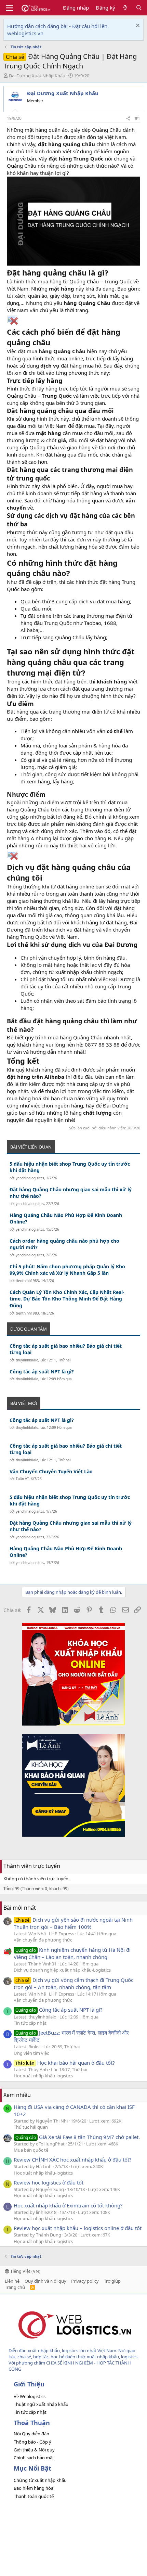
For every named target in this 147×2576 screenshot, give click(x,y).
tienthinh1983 (27, 1281)
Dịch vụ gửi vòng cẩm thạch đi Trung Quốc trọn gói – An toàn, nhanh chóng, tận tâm (73, 1983)
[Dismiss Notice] (137, 26)
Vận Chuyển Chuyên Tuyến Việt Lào (51, 1471)
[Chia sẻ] (128, 119)
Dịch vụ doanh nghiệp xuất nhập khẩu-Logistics (62, 1970)
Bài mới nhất (20, 1908)
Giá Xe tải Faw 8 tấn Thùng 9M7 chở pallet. (78, 2137)
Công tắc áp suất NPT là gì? (42, 1372)
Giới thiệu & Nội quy (34, 2450)
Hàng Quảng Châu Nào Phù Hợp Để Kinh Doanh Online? (66, 1219)
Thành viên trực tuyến (32, 1866)
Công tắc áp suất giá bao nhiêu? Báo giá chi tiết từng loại (66, 1349)
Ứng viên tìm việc (31, 2053)
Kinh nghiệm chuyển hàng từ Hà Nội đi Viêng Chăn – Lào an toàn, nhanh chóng (72, 1953)
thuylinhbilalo (27, 1360)
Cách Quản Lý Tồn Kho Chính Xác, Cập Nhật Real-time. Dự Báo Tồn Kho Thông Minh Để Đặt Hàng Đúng (67, 1299)
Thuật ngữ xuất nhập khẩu (41, 2404)
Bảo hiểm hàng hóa (34, 2488)
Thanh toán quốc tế (34, 2496)
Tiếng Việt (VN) (25, 2271)
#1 (138, 118)
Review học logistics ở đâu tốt (49, 2182)
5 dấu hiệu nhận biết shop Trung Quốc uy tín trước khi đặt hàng (70, 1167)
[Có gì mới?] (125, 8)
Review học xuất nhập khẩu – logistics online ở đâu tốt (78, 2228)
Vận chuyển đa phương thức (43, 1940)
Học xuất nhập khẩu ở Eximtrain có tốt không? (68, 2205)
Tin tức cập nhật (30, 2023)
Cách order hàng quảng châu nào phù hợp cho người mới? (64, 1244)
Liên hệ (12, 2281)
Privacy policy (85, 2281)
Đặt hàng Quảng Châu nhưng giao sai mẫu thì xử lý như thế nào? (71, 1193)
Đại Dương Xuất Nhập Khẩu (37, 76)
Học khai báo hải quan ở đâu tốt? (65, 2063)
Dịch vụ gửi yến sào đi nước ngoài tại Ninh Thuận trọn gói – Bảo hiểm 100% (73, 1923)
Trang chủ (15, 2287)
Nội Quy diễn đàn (31, 2434)
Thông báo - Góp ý (32, 2442)
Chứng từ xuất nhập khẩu (40, 2480)
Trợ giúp (112, 2281)
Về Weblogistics (30, 2396)
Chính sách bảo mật (34, 2458)
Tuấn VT (22, 1479)
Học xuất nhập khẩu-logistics (43, 2076)
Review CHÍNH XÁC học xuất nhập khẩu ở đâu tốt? (73, 2160)
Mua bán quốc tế (31, 2150)
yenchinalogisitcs (30, 1178)
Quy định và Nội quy (45, 2281)
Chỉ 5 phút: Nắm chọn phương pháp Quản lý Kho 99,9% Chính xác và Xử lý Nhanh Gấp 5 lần (67, 1270)
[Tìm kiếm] (139, 8)
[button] (9, 8)
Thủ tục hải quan (31, 2127)
